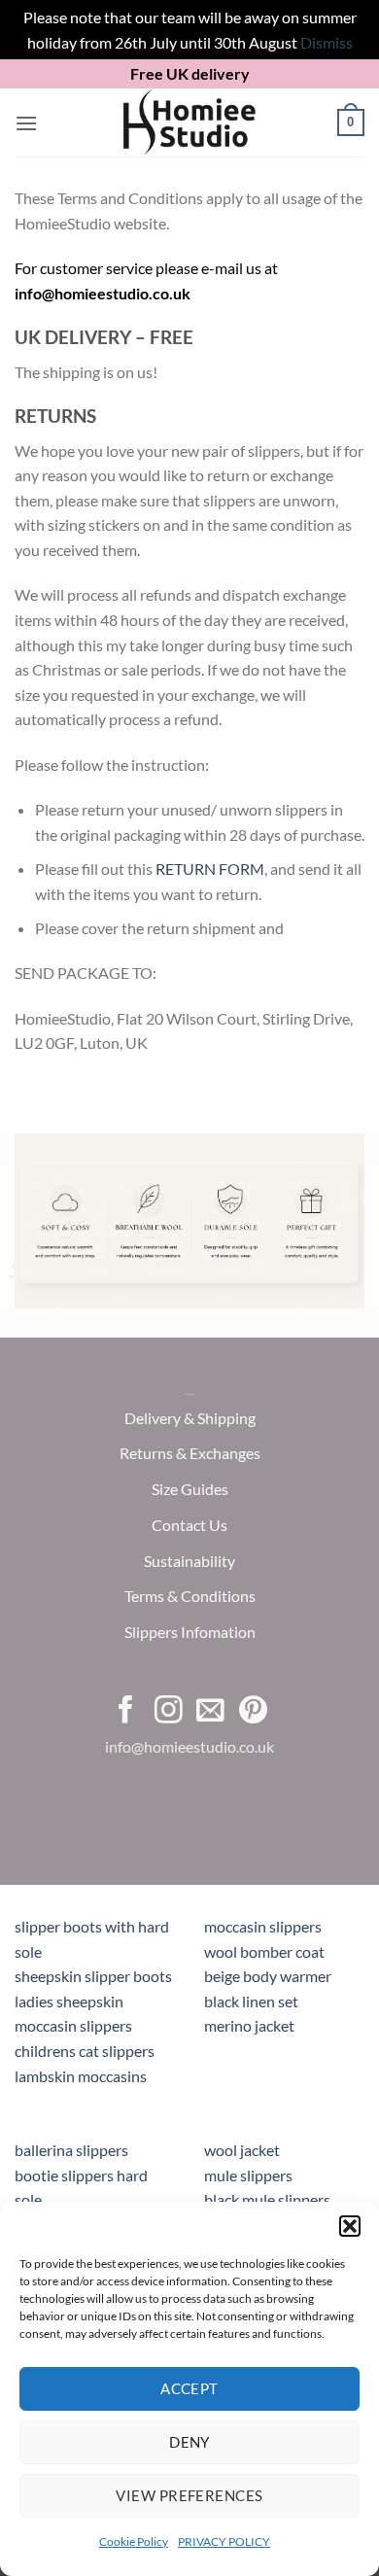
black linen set (251, 2001)
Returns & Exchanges (190, 1453)
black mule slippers (267, 2199)
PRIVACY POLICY (224, 2541)
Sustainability (189, 1561)
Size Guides (190, 1489)
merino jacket (249, 2025)
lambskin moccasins (81, 2076)
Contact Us (189, 1525)
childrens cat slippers (85, 2051)
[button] (350, 2226)
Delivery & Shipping (190, 1418)
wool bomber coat (264, 1951)
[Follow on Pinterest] (253, 1712)
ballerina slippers (71, 2150)
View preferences (189, 2495)
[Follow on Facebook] (126, 1712)
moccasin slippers (263, 1926)
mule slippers (248, 2175)
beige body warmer (268, 1976)
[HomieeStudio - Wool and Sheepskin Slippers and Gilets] (189, 122)
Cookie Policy (134, 2541)
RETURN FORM (210, 869)
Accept (189, 2388)
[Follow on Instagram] (169, 1712)
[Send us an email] (210, 1712)
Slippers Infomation (190, 1632)
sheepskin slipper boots (93, 1976)
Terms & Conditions (190, 1597)
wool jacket (242, 2150)
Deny (189, 2442)
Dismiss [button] (327, 42)
